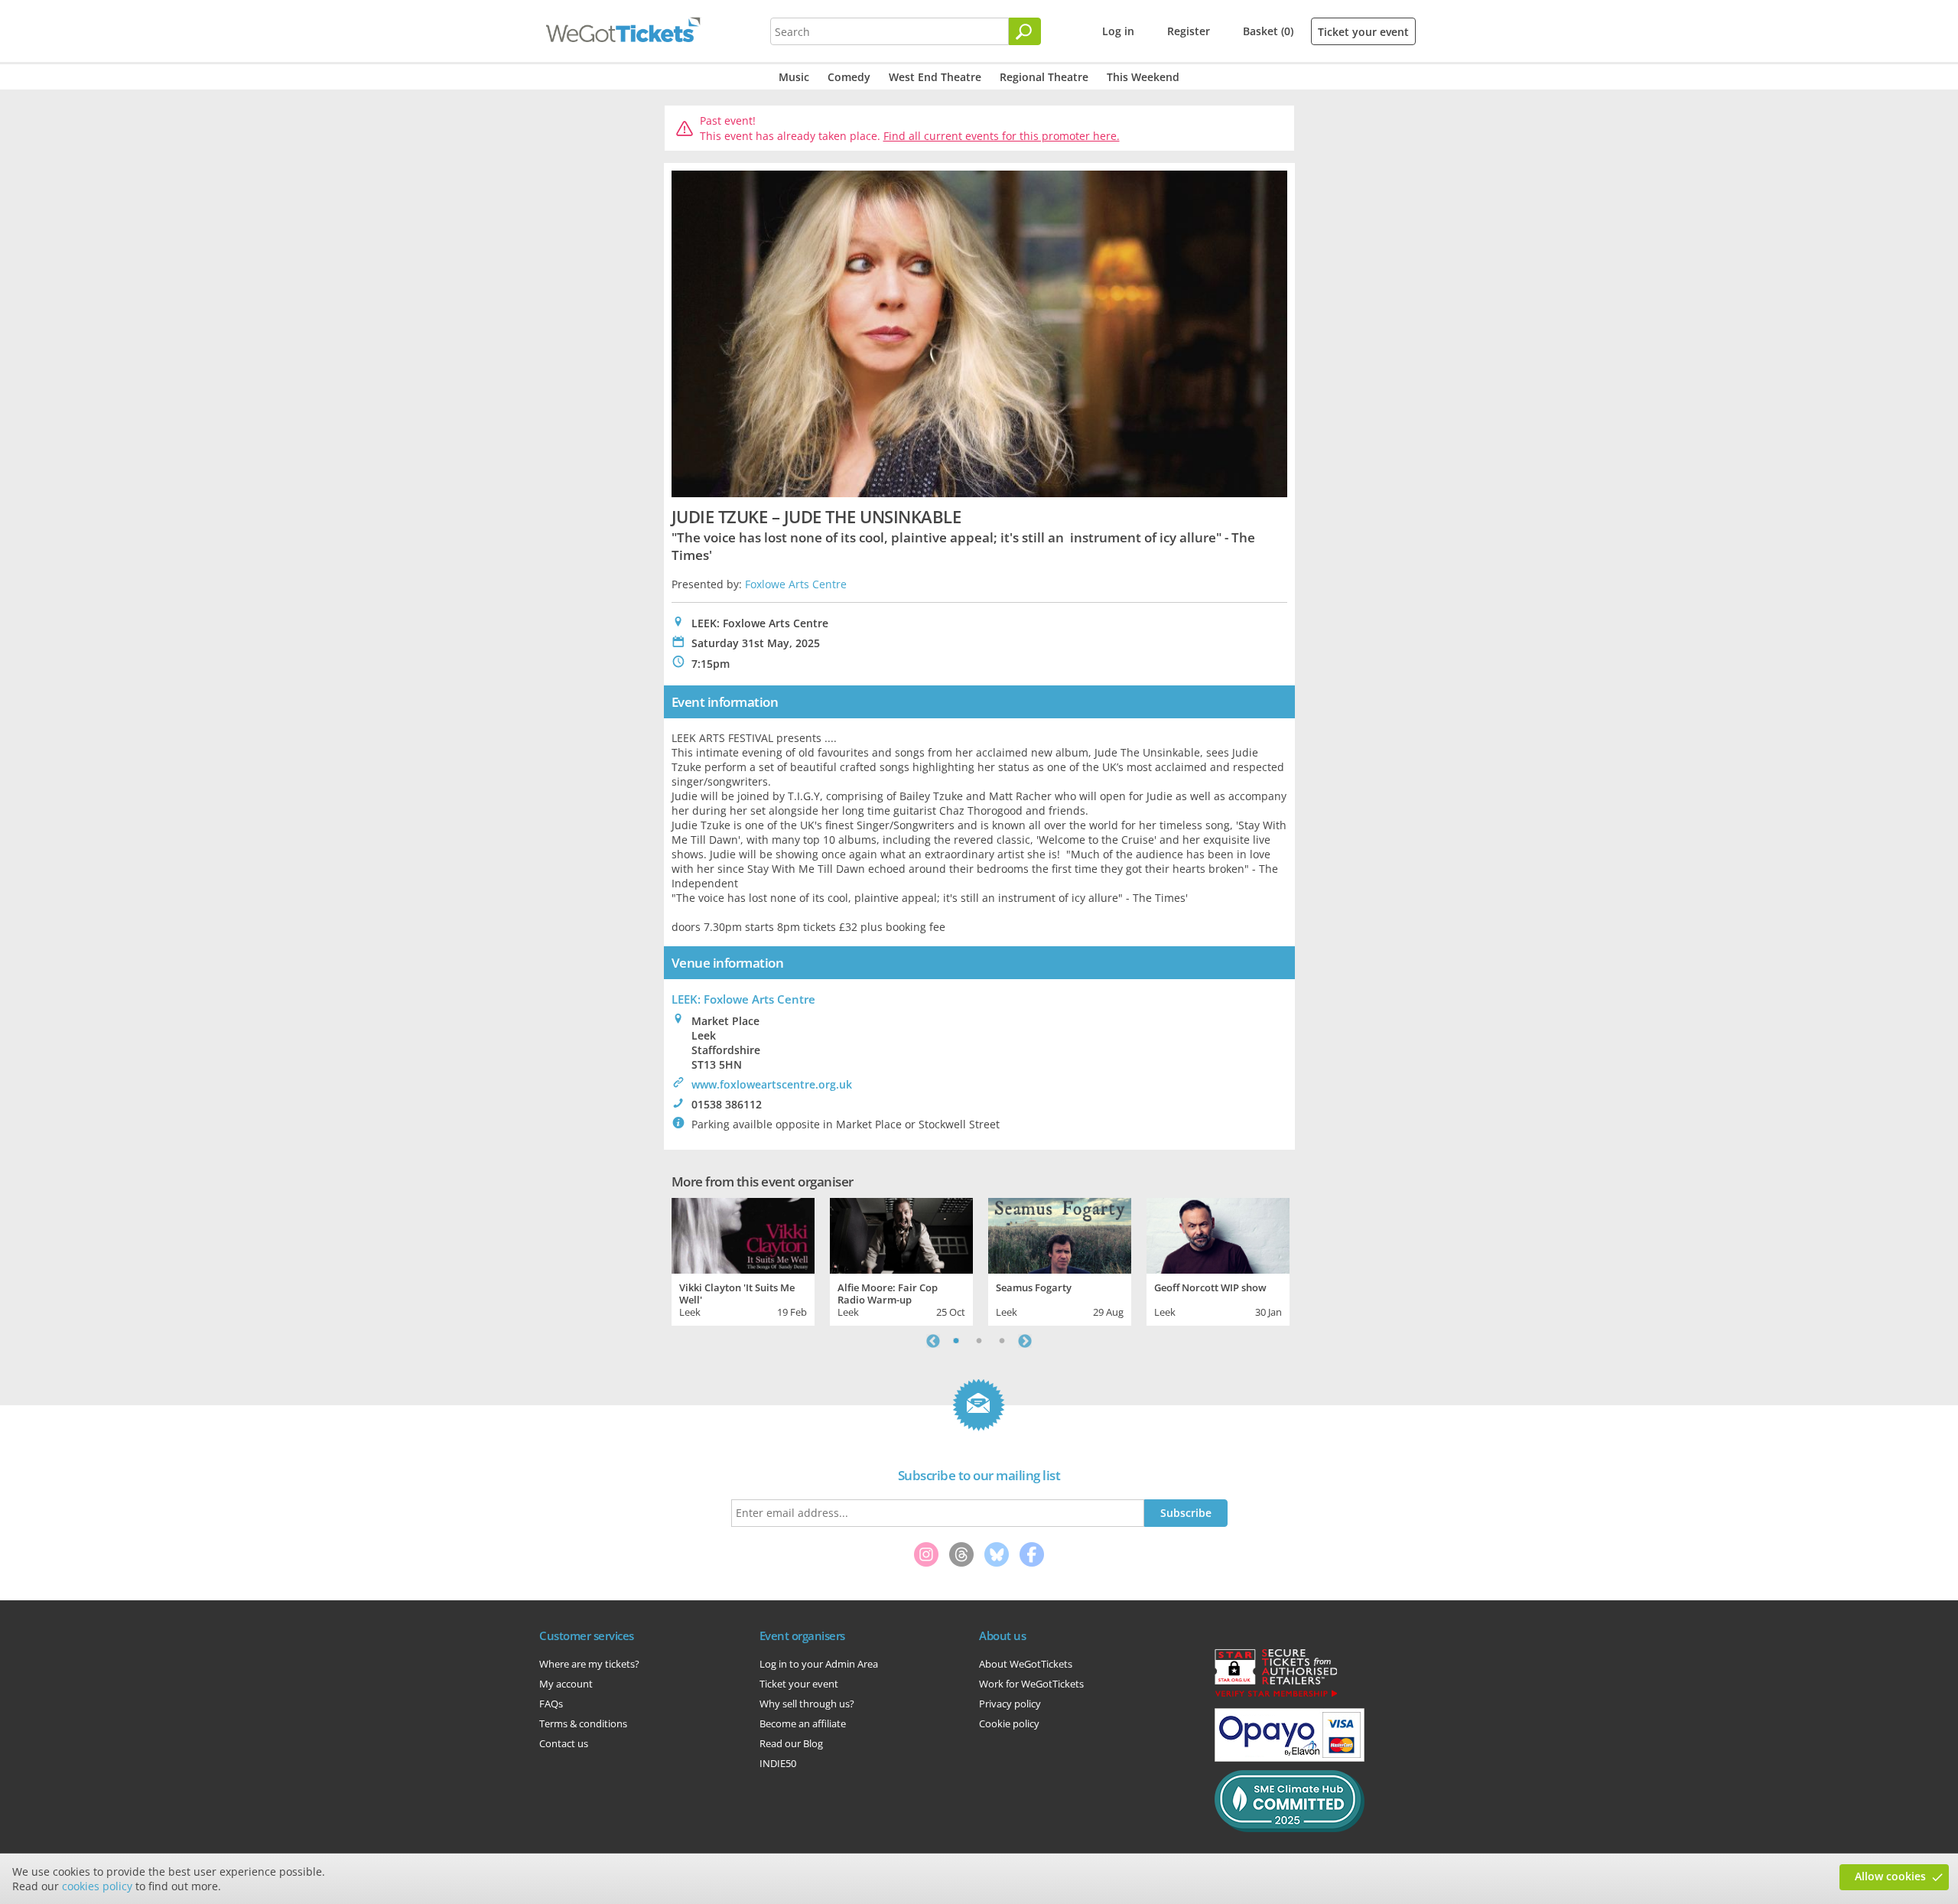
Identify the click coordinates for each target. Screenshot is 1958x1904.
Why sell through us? (807, 1704)
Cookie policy (1009, 1723)
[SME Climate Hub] (1290, 1828)
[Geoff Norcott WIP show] (1218, 1234)
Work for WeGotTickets (1031, 1684)
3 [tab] (1002, 1341)
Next (1025, 1341)
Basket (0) (1268, 31)
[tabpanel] (743, 1260)
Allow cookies (1890, 1876)
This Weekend (1143, 77)
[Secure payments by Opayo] (1290, 1758)
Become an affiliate (803, 1723)
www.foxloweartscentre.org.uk (772, 1084)
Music (794, 77)
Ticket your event (1363, 32)
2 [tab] (979, 1341)
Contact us (564, 1743)
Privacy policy (1010, 1704)
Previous (933, 1341)
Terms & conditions (583, 1723)
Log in (1118, 31)
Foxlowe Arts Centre (796, 584)
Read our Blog (791, 1743)
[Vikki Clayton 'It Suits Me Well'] (743, 1234)
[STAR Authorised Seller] (1276, 1696)
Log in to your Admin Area (819, 1664)
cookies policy (97, 1886)
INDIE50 (778, 1763)
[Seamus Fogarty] (1060, 1234)
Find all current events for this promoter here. (1002, 136)
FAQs (551, 1704)
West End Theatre (935, 77)
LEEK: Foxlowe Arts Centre (743, 999)
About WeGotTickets (1026, 1664)
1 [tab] (956, 1341)
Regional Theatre (1044, 77)
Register (1189, 31)
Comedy (849, 77)
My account (566, 1684)
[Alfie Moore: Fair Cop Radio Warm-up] (901, 1234)
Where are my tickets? (589, 1664)
